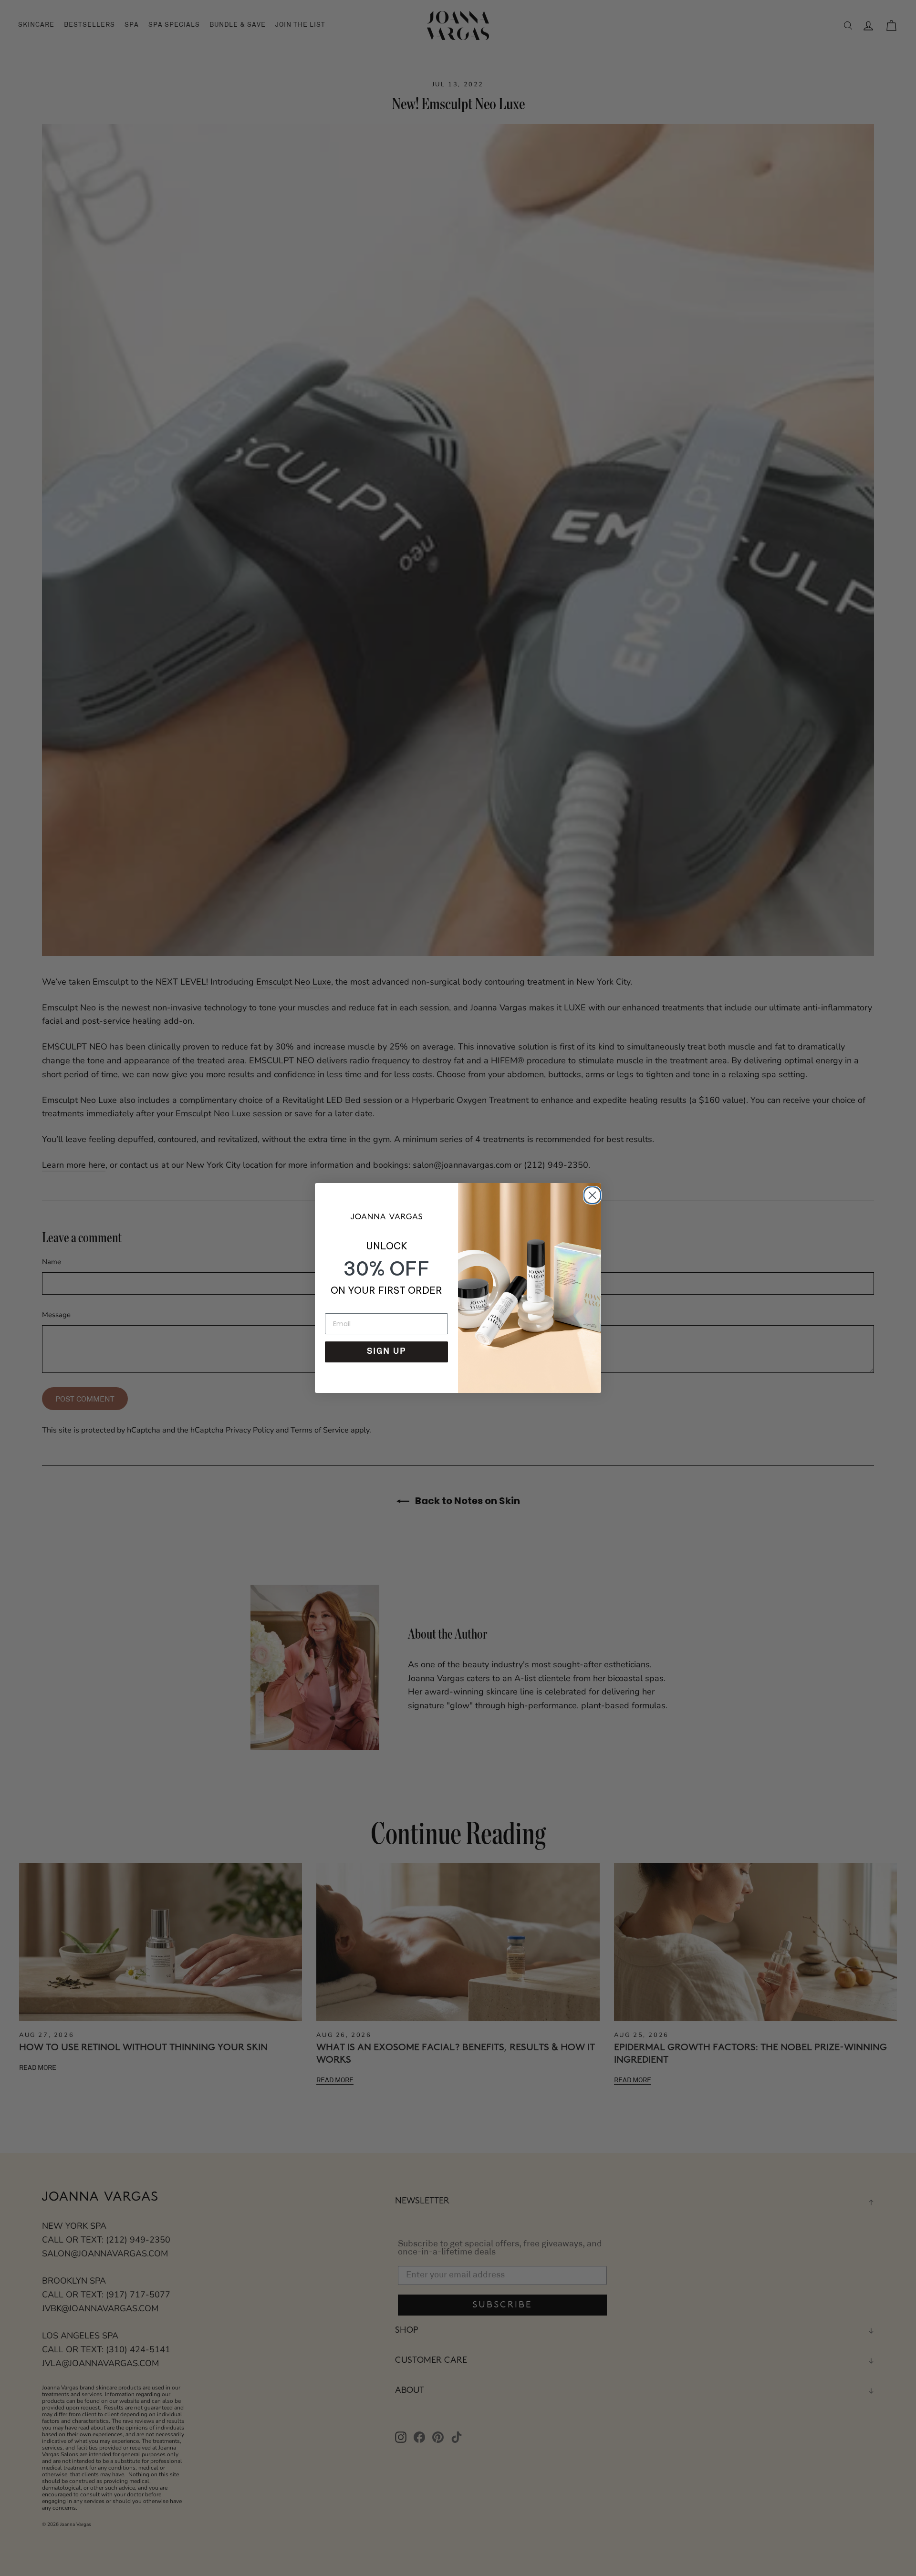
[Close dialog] (591, 1194)
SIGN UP (386, 1352)
